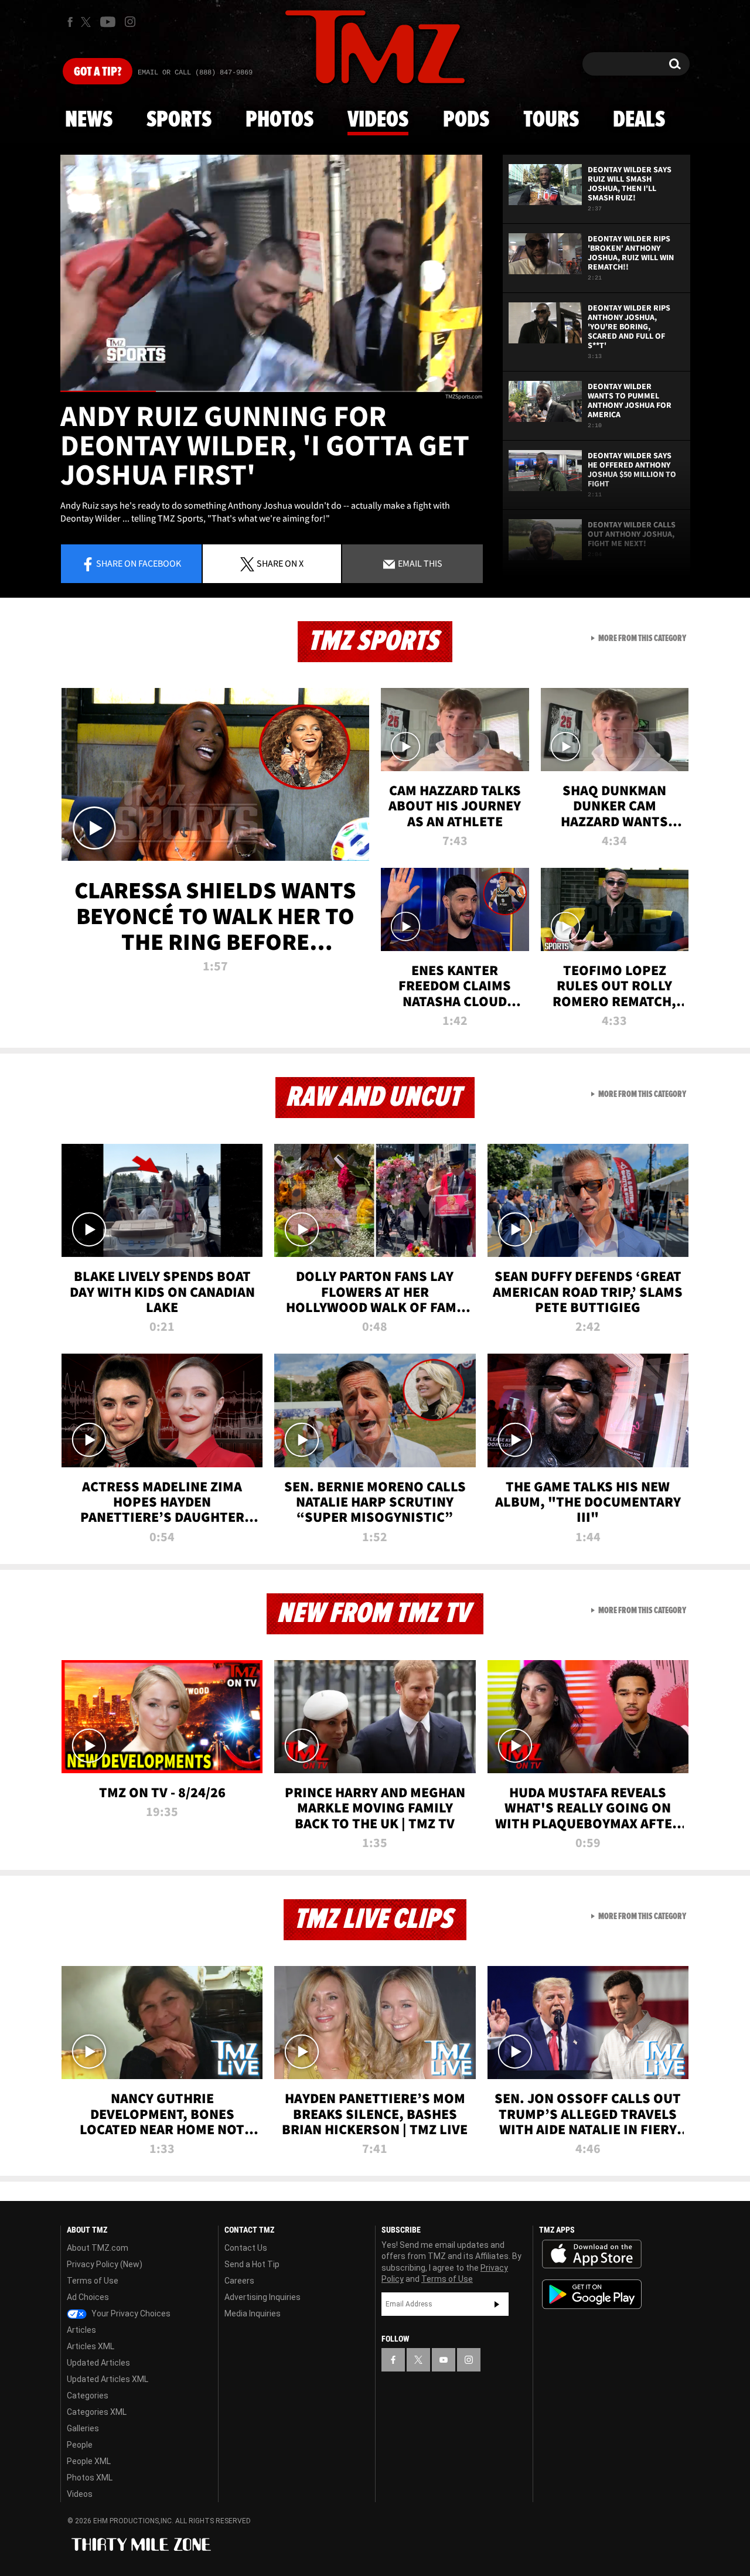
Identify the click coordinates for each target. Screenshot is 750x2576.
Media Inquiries (253, 2313)
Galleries (83, 2428)
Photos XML (90, 2478)
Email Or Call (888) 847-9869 (195, 73)
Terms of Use (93, 2281)
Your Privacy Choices (130, 2313)
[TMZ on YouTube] (444, 2360)
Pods (466, 120)
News (89, 120)
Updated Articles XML (108, 2379)
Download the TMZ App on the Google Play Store (592, 2294)
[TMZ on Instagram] (130, 22)
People (80, 2445)
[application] (271, 273)
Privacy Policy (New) (105, 2264)
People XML (89, 2461)
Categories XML (97, 2412)
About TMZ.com (98, 2248)
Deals (639, 120)
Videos (378, 120)
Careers (239, 2281)
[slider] (271, 391)
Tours (551, 120)
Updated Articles (98, 2363)
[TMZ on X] (88, 22)
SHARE (280, 563)
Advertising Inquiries (262, 2297)
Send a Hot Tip (252, 2264)
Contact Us (246, 2248)
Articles (81, 2330)
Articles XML (91, 2346)
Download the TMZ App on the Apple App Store (592, 2254)
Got (98, 72)
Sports (179, 120)
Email (419, 563)
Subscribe (497, 2304)
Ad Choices (88, 2297)
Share (139, 563)
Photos (279, 120)
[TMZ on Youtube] (108, 22)
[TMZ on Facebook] (70, 22)
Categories (88, 2396)
